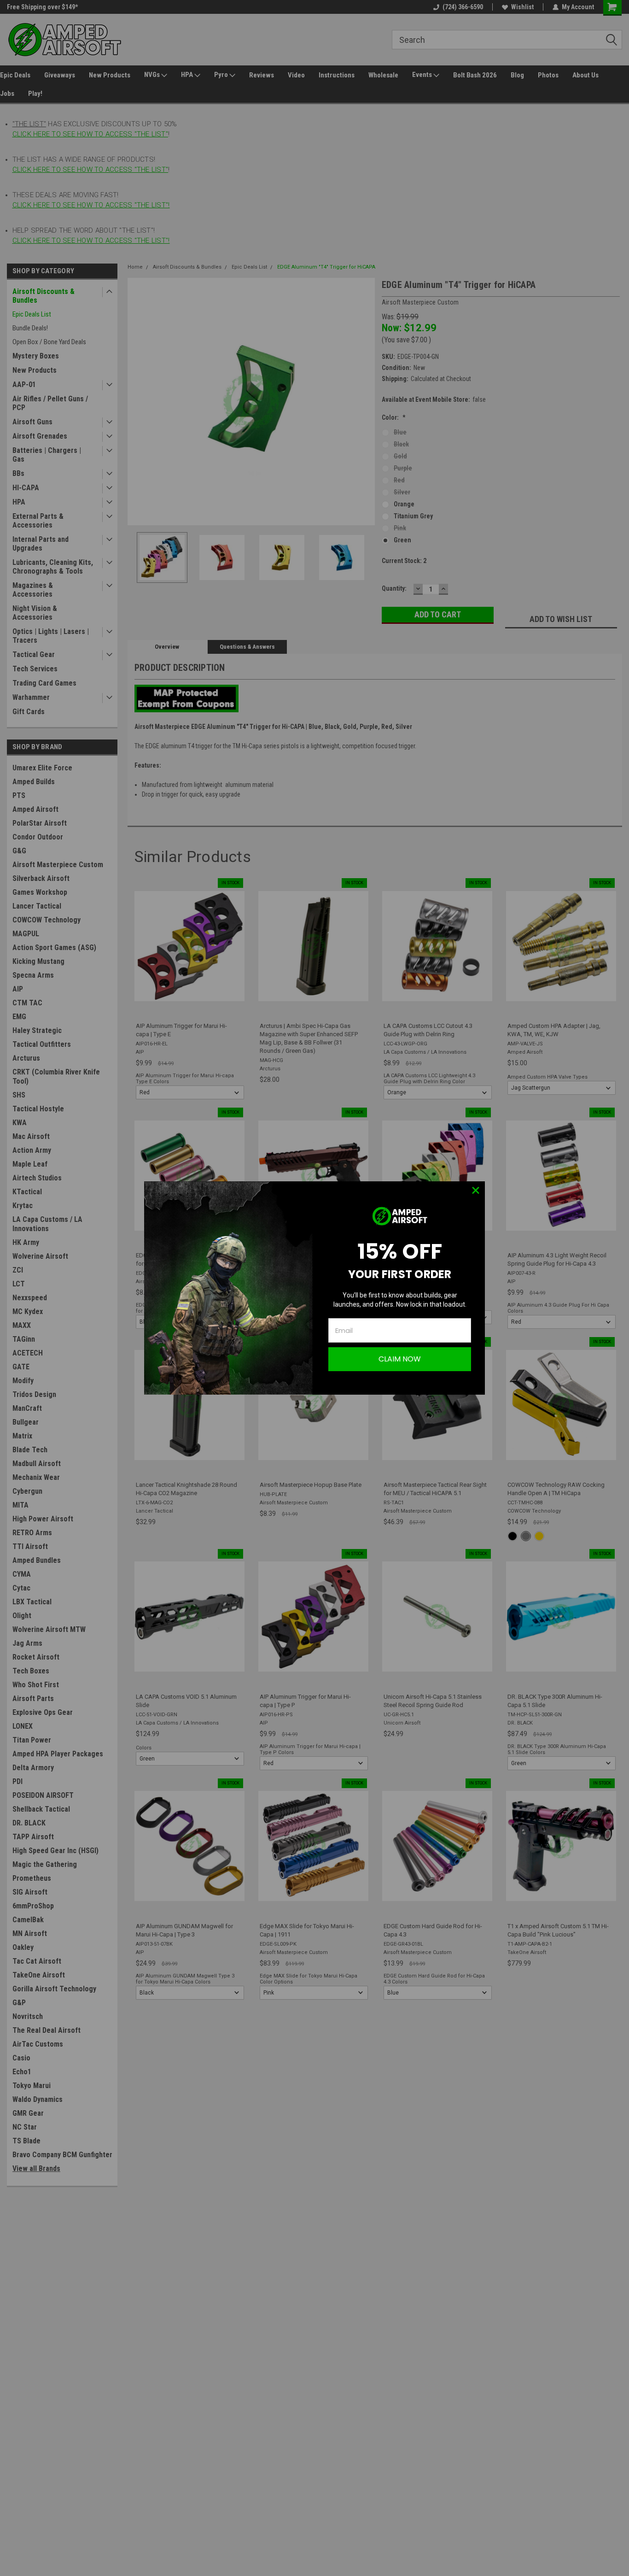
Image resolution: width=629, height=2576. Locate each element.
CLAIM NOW (400, 1359)
